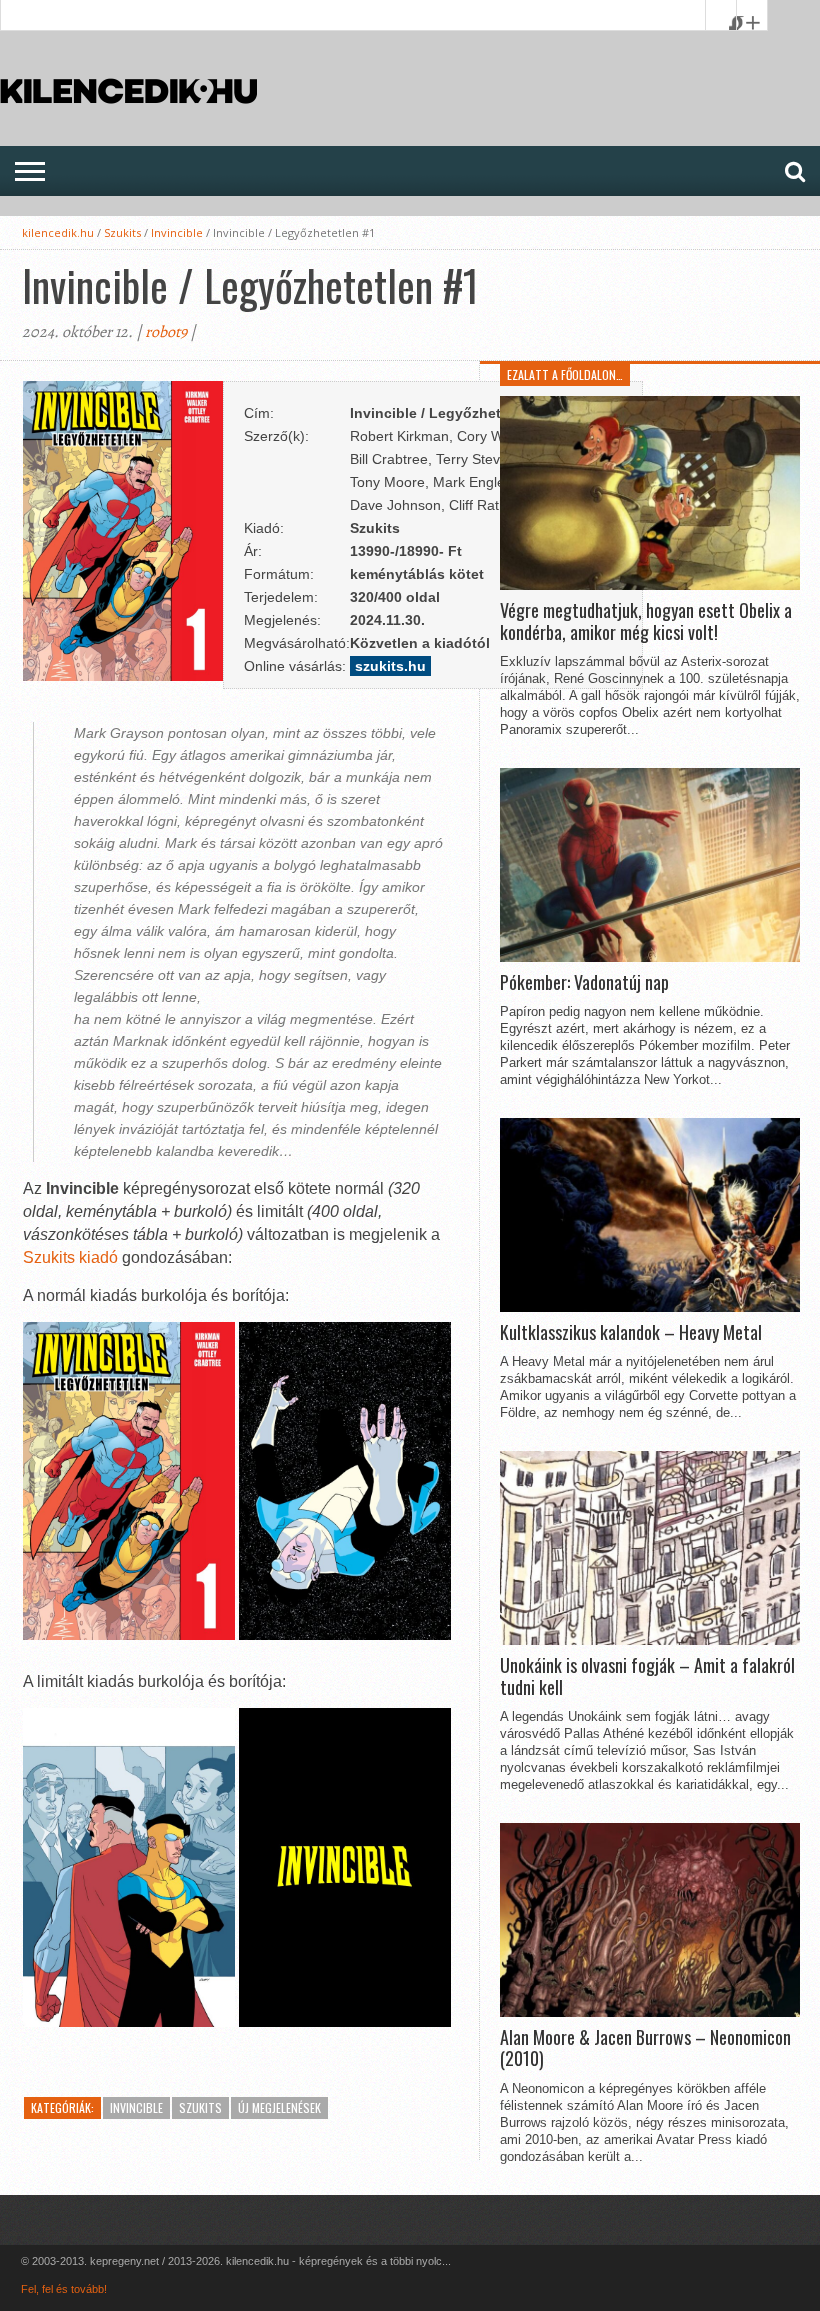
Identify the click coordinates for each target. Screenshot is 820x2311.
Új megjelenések (279, 2107)
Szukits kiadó (70, 1257)
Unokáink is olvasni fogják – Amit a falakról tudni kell (647, 1676)
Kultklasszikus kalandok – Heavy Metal (631, 1333)
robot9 (166, 332)
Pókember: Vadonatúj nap (584, 983)
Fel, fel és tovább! (64, 2289)
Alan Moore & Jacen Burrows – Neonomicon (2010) (645, 2048)
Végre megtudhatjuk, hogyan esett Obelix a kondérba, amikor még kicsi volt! (646, 621)
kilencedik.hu (58, 232)
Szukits (122, 232)
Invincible (177, 232)
